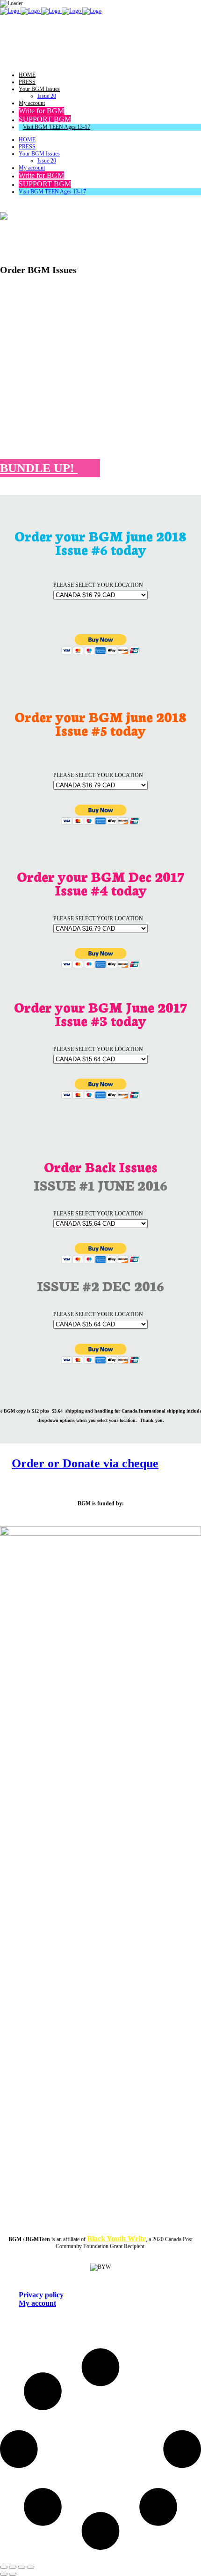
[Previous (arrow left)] (4, 2574)
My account (37, 2303)
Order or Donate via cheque (85, 1463)
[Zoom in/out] (4, 2567)
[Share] (22, 2567)
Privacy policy (41, 2295)
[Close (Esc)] (30, 2567)
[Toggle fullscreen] (13, 2567)
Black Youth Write (116, 2239)
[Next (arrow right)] (13, 2574)
